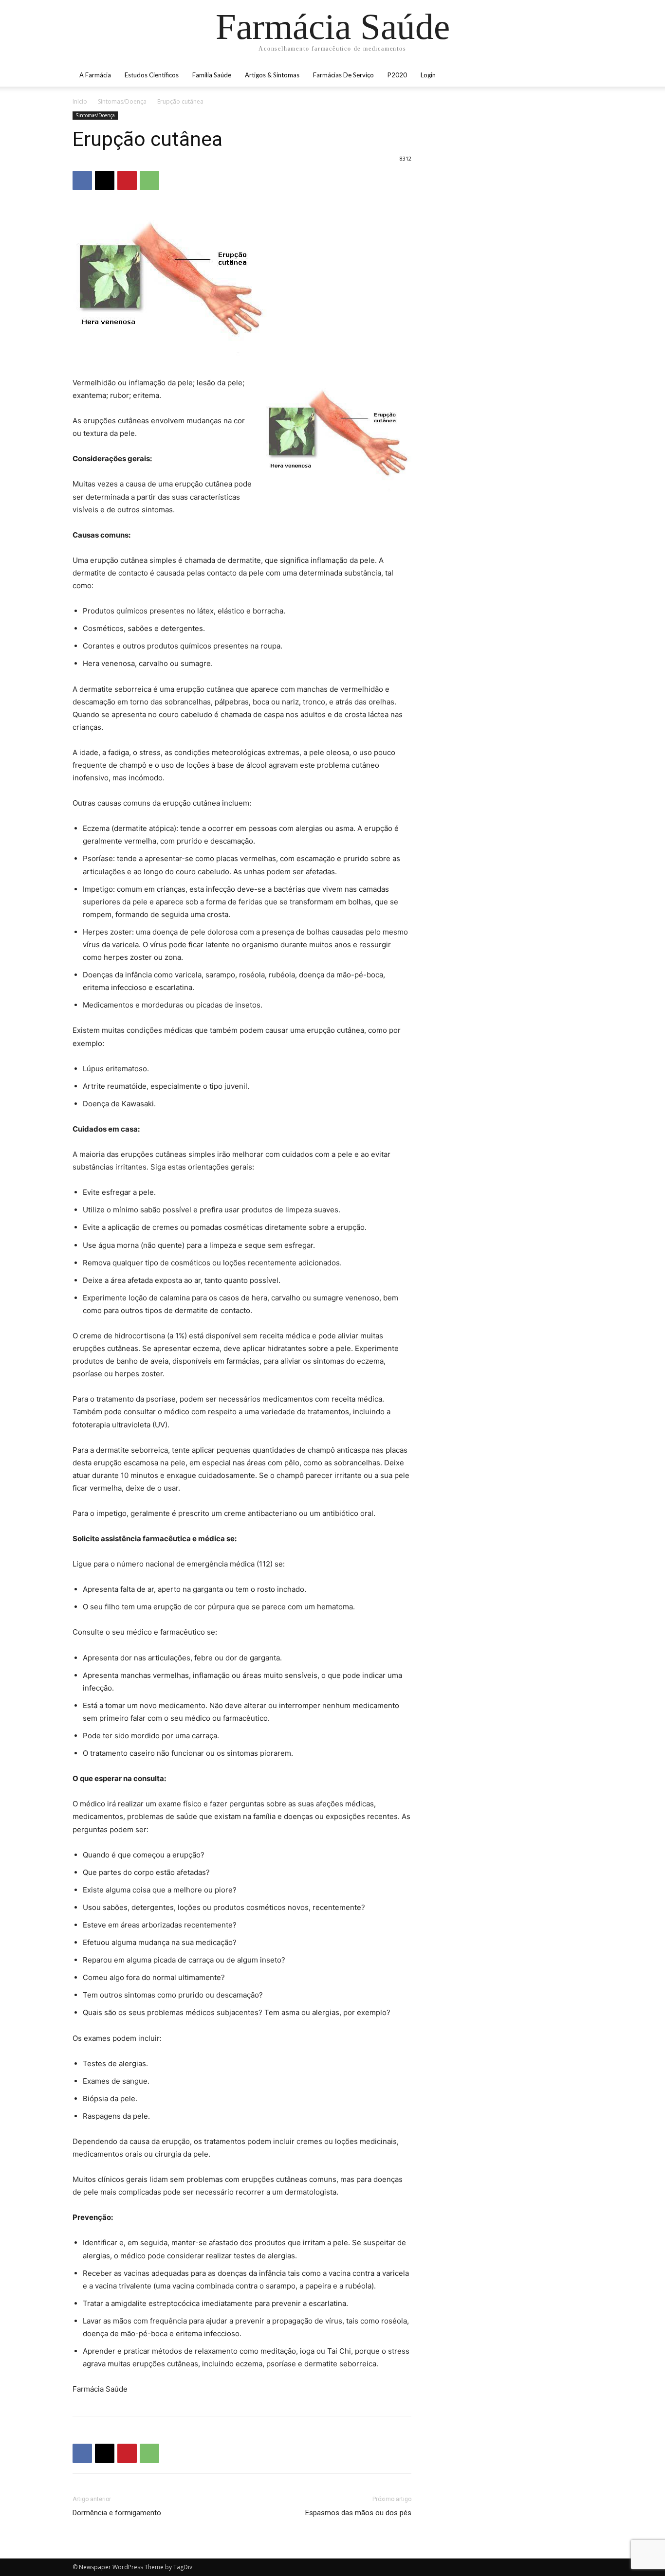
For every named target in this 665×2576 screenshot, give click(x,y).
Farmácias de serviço (343, 75)
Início (80, 101)
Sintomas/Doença (122, 101)
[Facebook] (82, 180)
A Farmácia (95, 75)
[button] (581, 76)
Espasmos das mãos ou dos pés (358, 2513)
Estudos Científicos (152, 75)
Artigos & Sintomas (272, 75)
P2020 (397, 75)
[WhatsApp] (149, 180)
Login (428, 75)
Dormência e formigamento (117, 2513)
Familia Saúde (212, 75)
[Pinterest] (127, 180)
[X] (105, 180)
